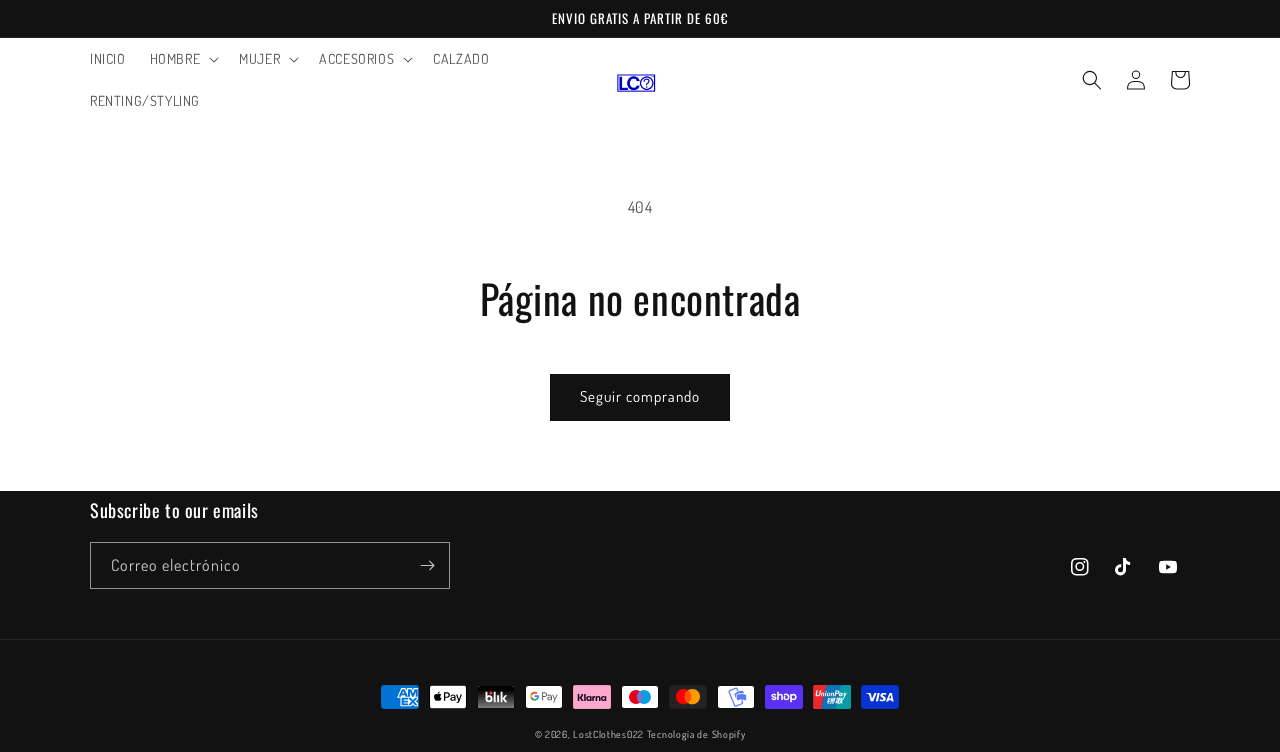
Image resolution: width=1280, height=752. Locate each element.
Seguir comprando (640, 396)
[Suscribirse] (427, 565)
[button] (183, 59)
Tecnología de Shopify (696, 734)
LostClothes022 (608, 734)
